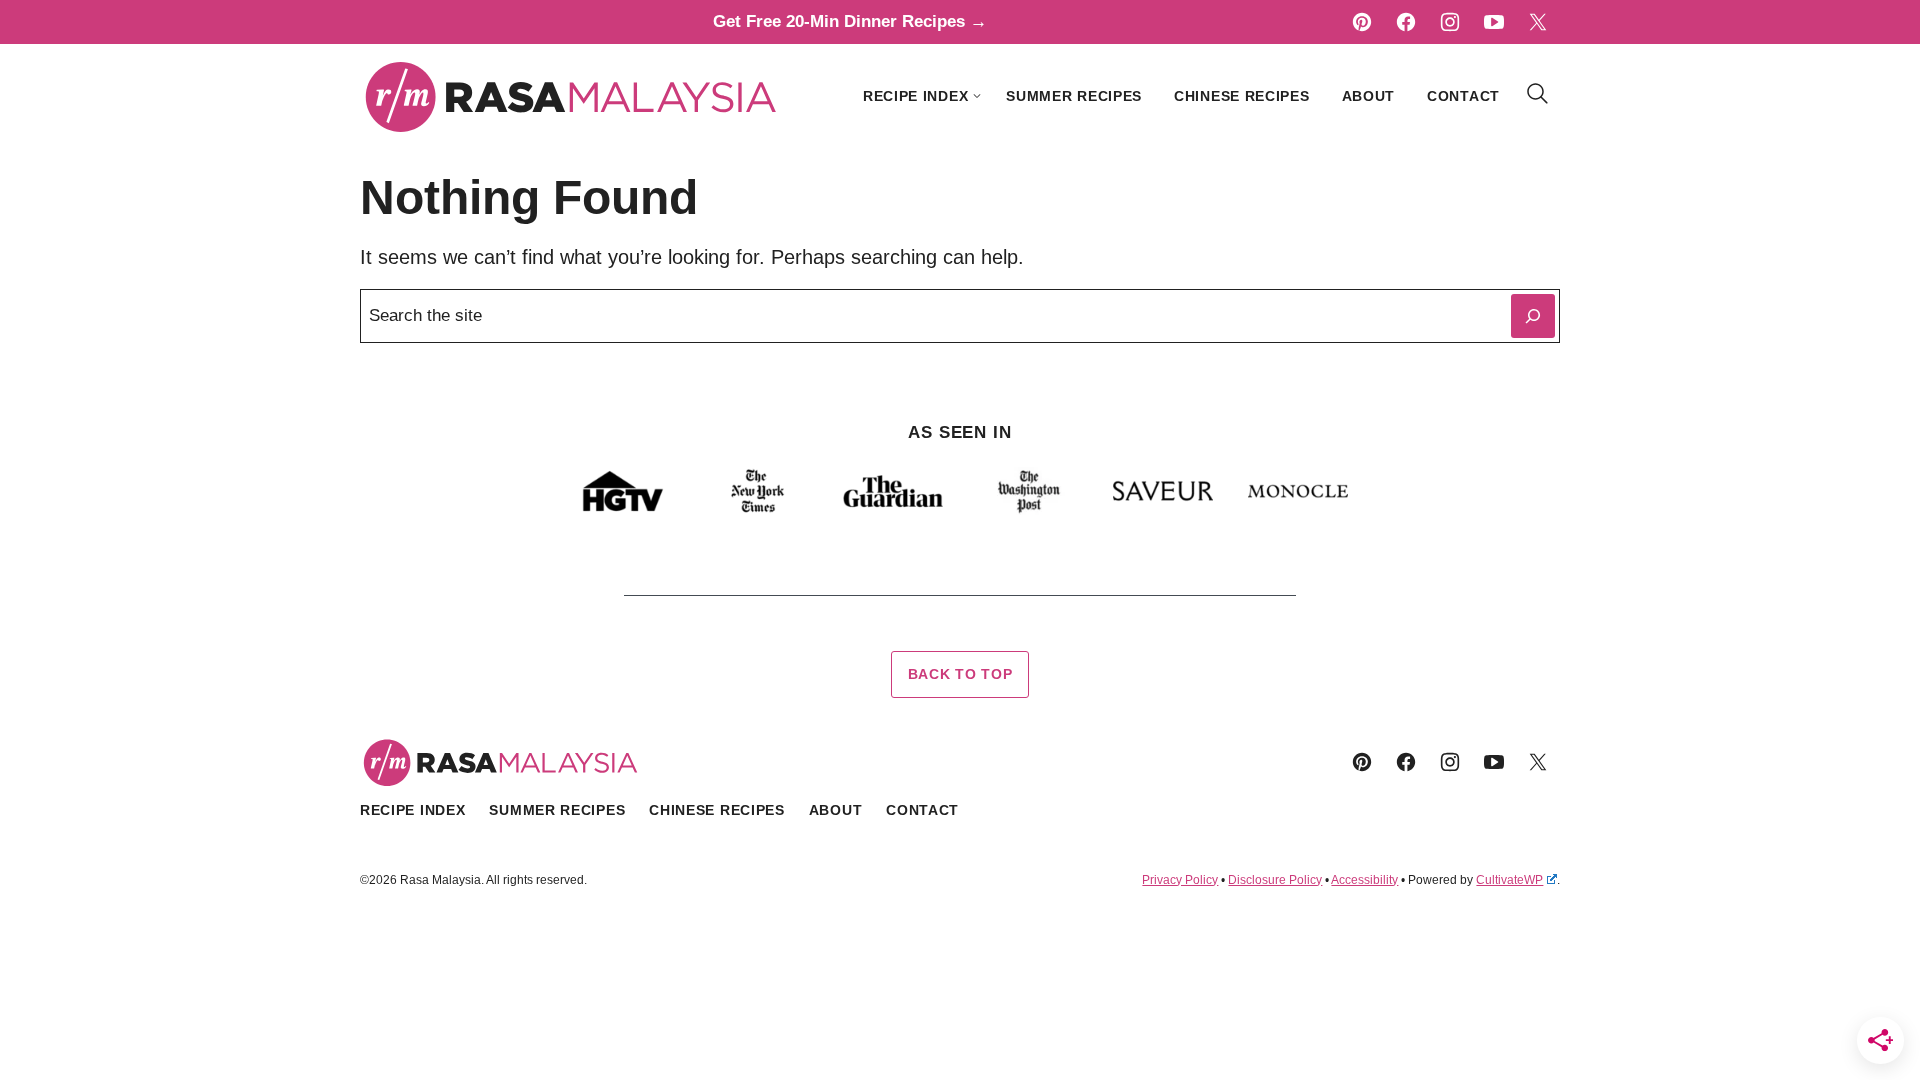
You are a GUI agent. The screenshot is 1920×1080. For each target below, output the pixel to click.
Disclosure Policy (1275, 880)
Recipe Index (915, 96)
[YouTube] (1494, 22)
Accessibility (1364, 880)
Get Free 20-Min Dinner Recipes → (850, 21)
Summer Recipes (1074, 96)
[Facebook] (1406, 22)
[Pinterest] (1362, 22)
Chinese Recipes (1242, 96)
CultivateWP (1509, 880)
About (1369, 96)
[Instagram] (1450, 22)
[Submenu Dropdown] (977, 96)
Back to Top (960, 674)
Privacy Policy (1180, 880)
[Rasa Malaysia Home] (571, 96)
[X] (1538, 22)
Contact (1463, 96)
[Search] (1538, 94)
